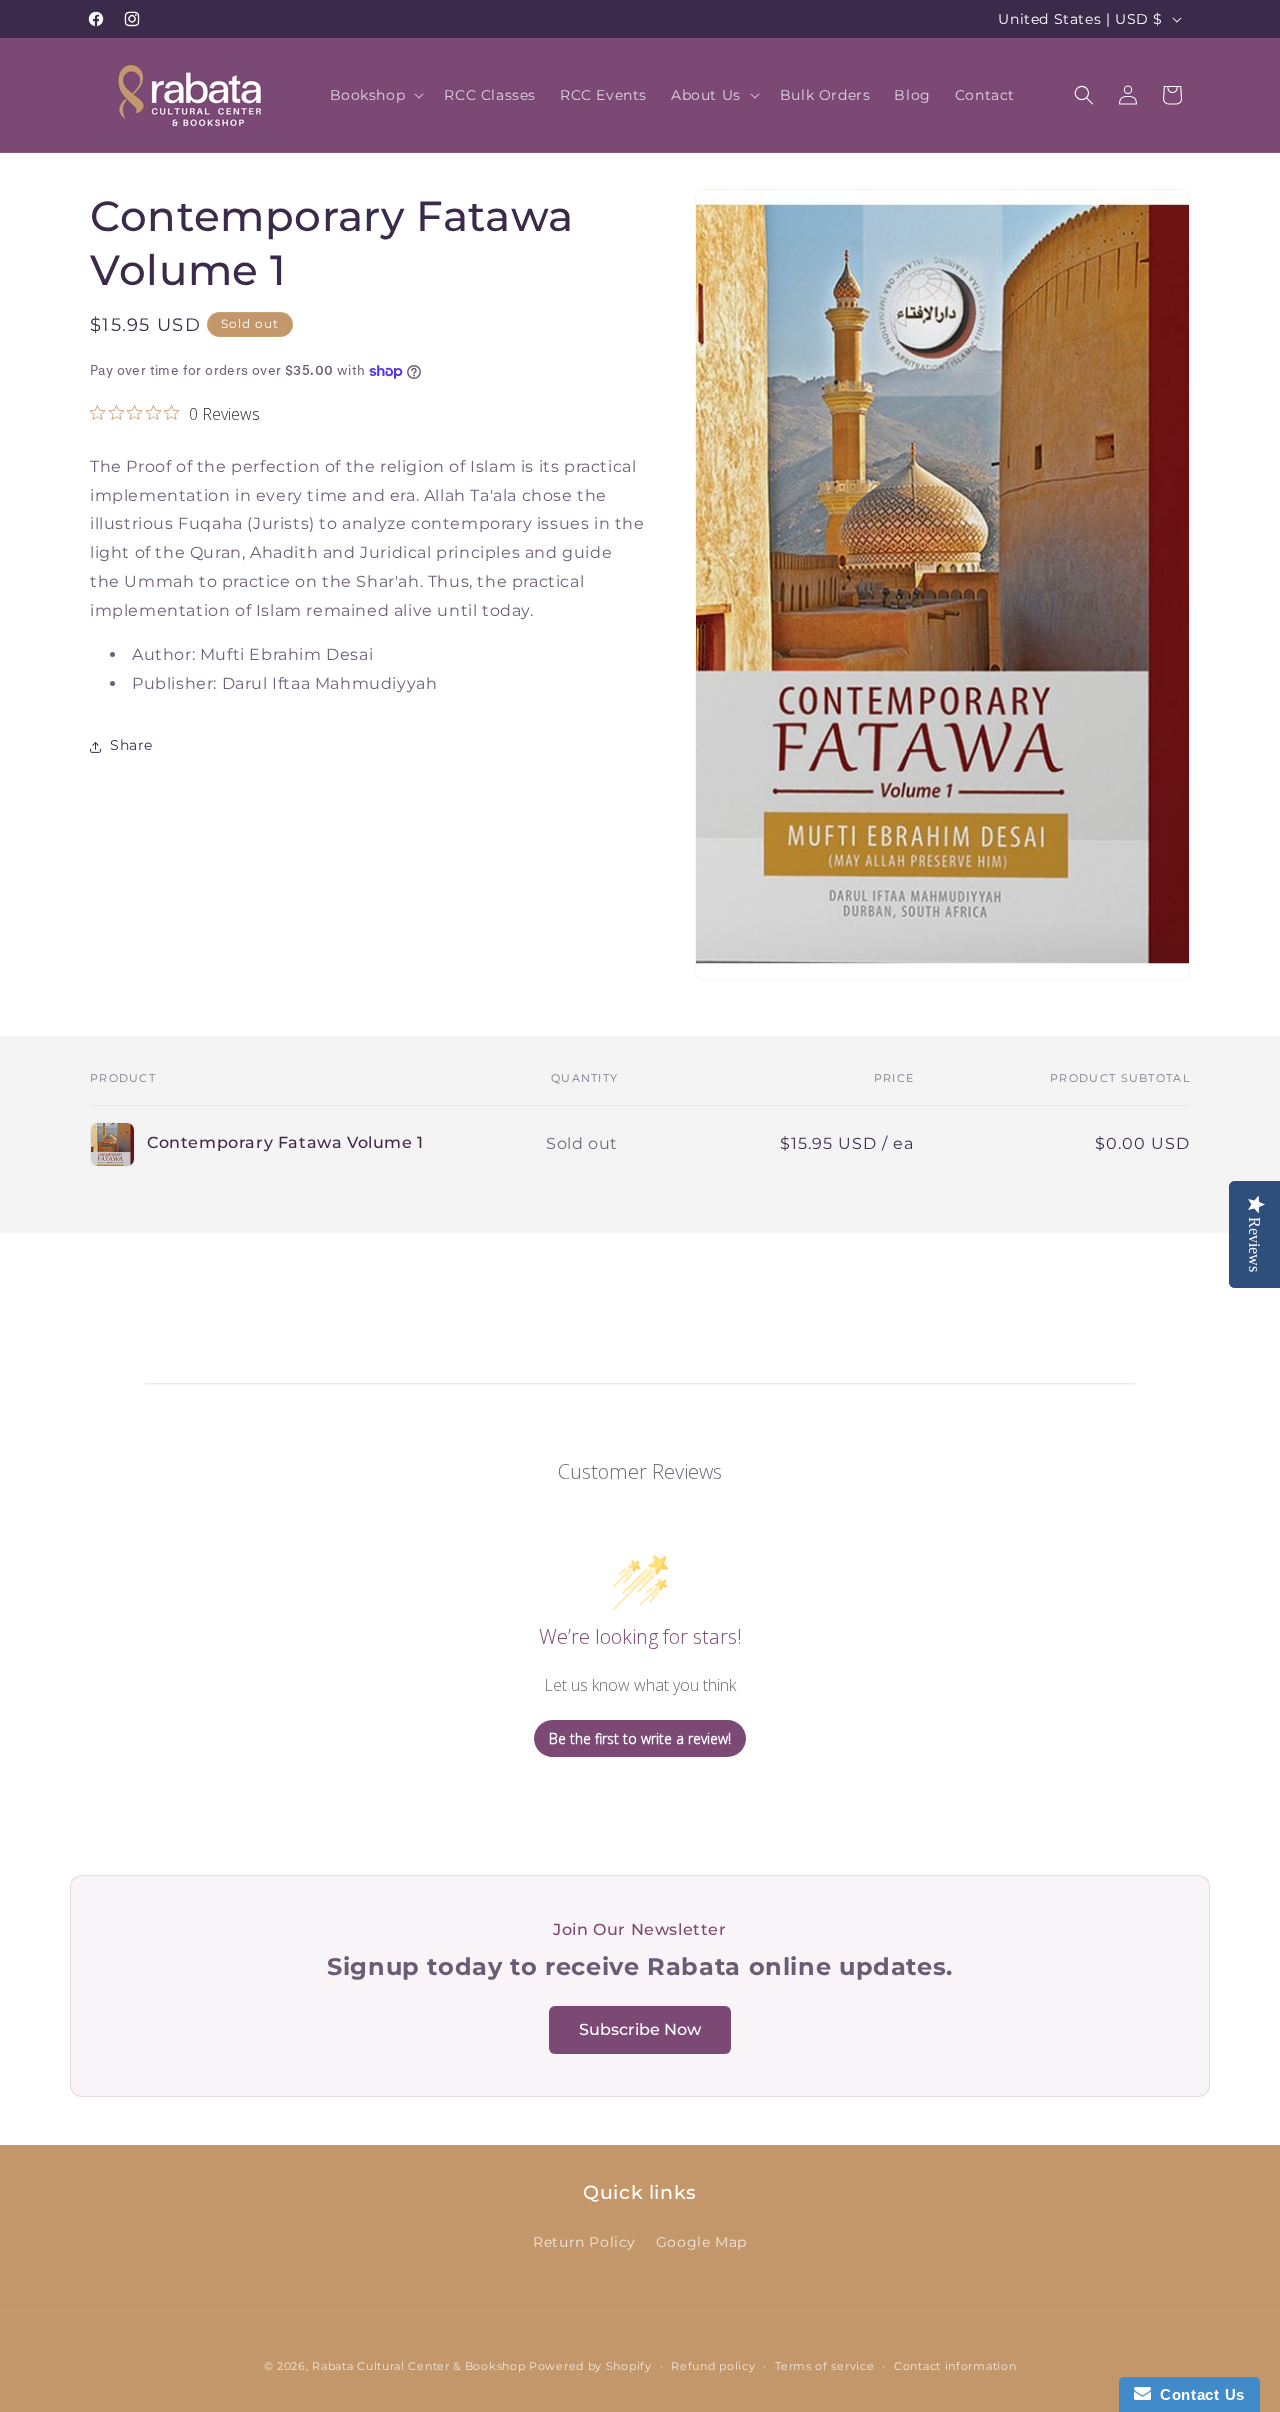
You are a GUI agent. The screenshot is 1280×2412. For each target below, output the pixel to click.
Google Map (701, 2242)
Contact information (955, 2366)
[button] (375, 95)
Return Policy (584, 2242)
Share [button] (131, 746)
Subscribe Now (640, 2029)
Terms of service (824, 2366)
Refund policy (713, 2366)
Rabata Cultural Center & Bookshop (418, 2366)
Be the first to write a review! (640, 1738)
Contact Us (1198, 2394)
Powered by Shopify (590, 2366)
